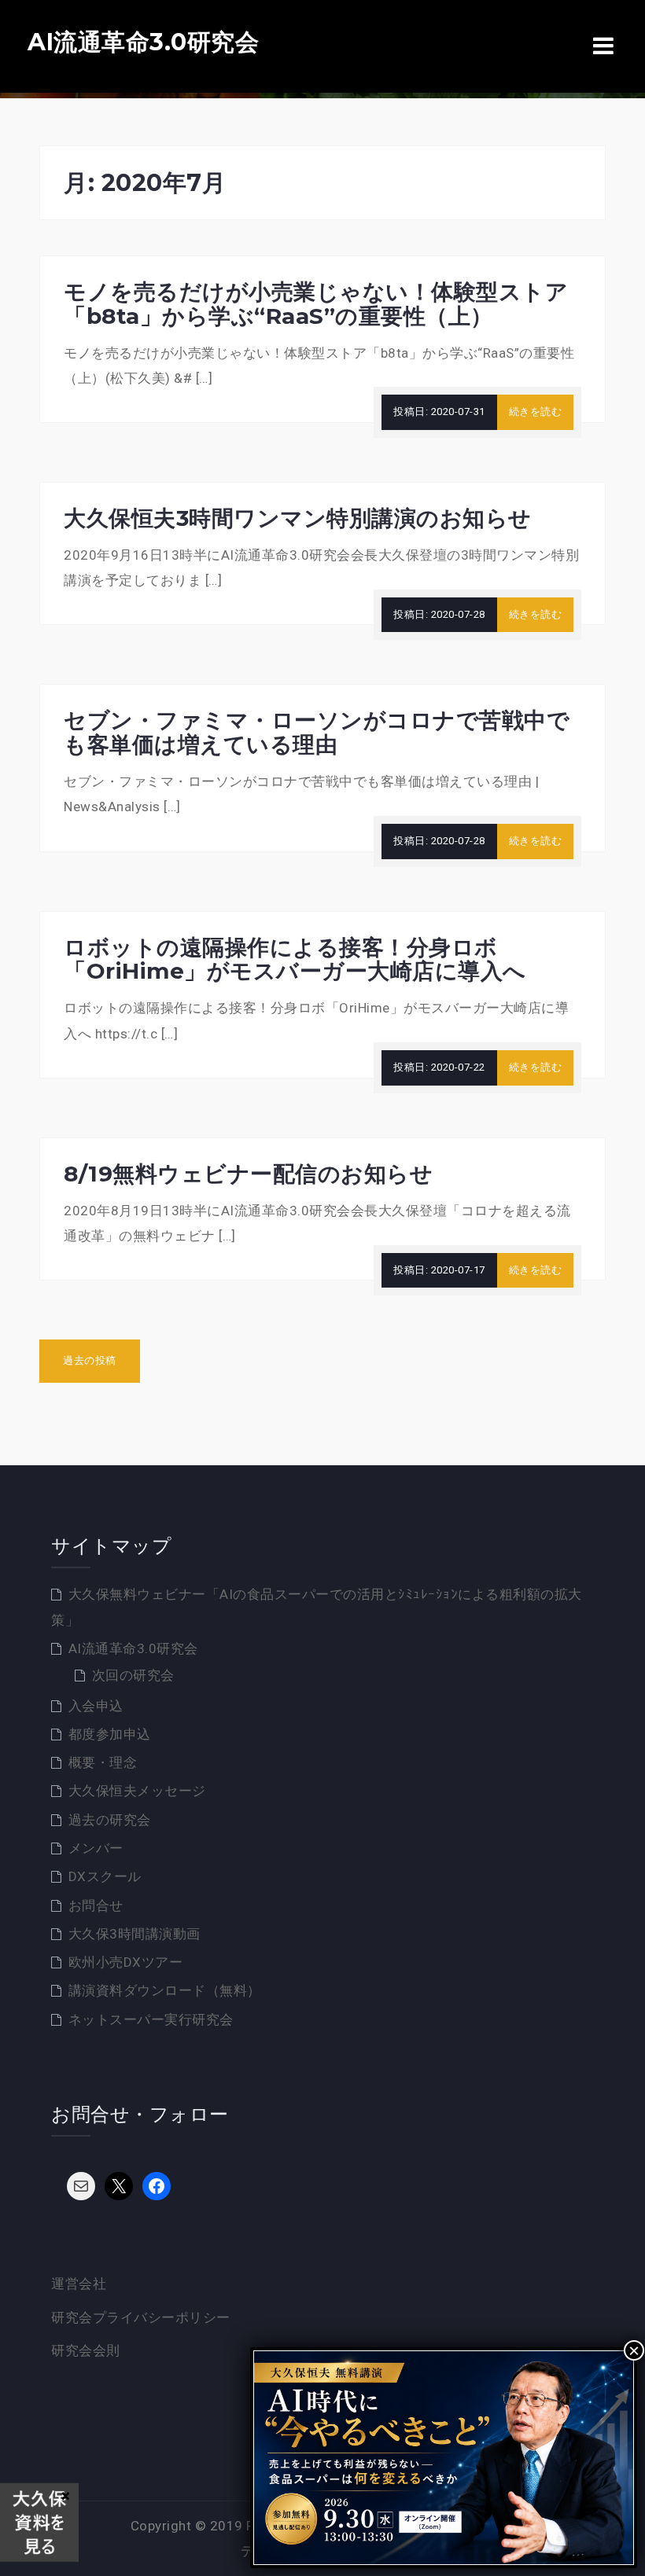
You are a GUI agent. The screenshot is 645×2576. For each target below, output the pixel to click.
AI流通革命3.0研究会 (143, 42)
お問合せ (96, 1905)
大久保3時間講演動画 (135, 1934)
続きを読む (536, 412)
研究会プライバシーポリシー (141, 2317)
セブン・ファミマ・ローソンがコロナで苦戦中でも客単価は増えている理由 (317, 732)
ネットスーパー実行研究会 (151, 2019)
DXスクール (105, 1876)
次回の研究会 (133, 1675)
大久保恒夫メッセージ (137, 1791)
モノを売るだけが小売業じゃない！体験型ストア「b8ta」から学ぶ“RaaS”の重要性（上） (316, 304)
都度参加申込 (110, 1734)
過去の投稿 (90, 1360)
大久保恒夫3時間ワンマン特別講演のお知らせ (298, 518)
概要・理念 (103, 1762)
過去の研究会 (110, 1820)
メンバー (96, 1848)
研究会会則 (86, 2350)
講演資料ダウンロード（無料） (165, 1990)
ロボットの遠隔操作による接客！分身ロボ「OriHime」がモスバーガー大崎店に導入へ (295, 959)
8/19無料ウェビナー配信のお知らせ (248, 1174)
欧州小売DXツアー (126, 1962)
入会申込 (96, 1706)
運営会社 (79, 2284)
